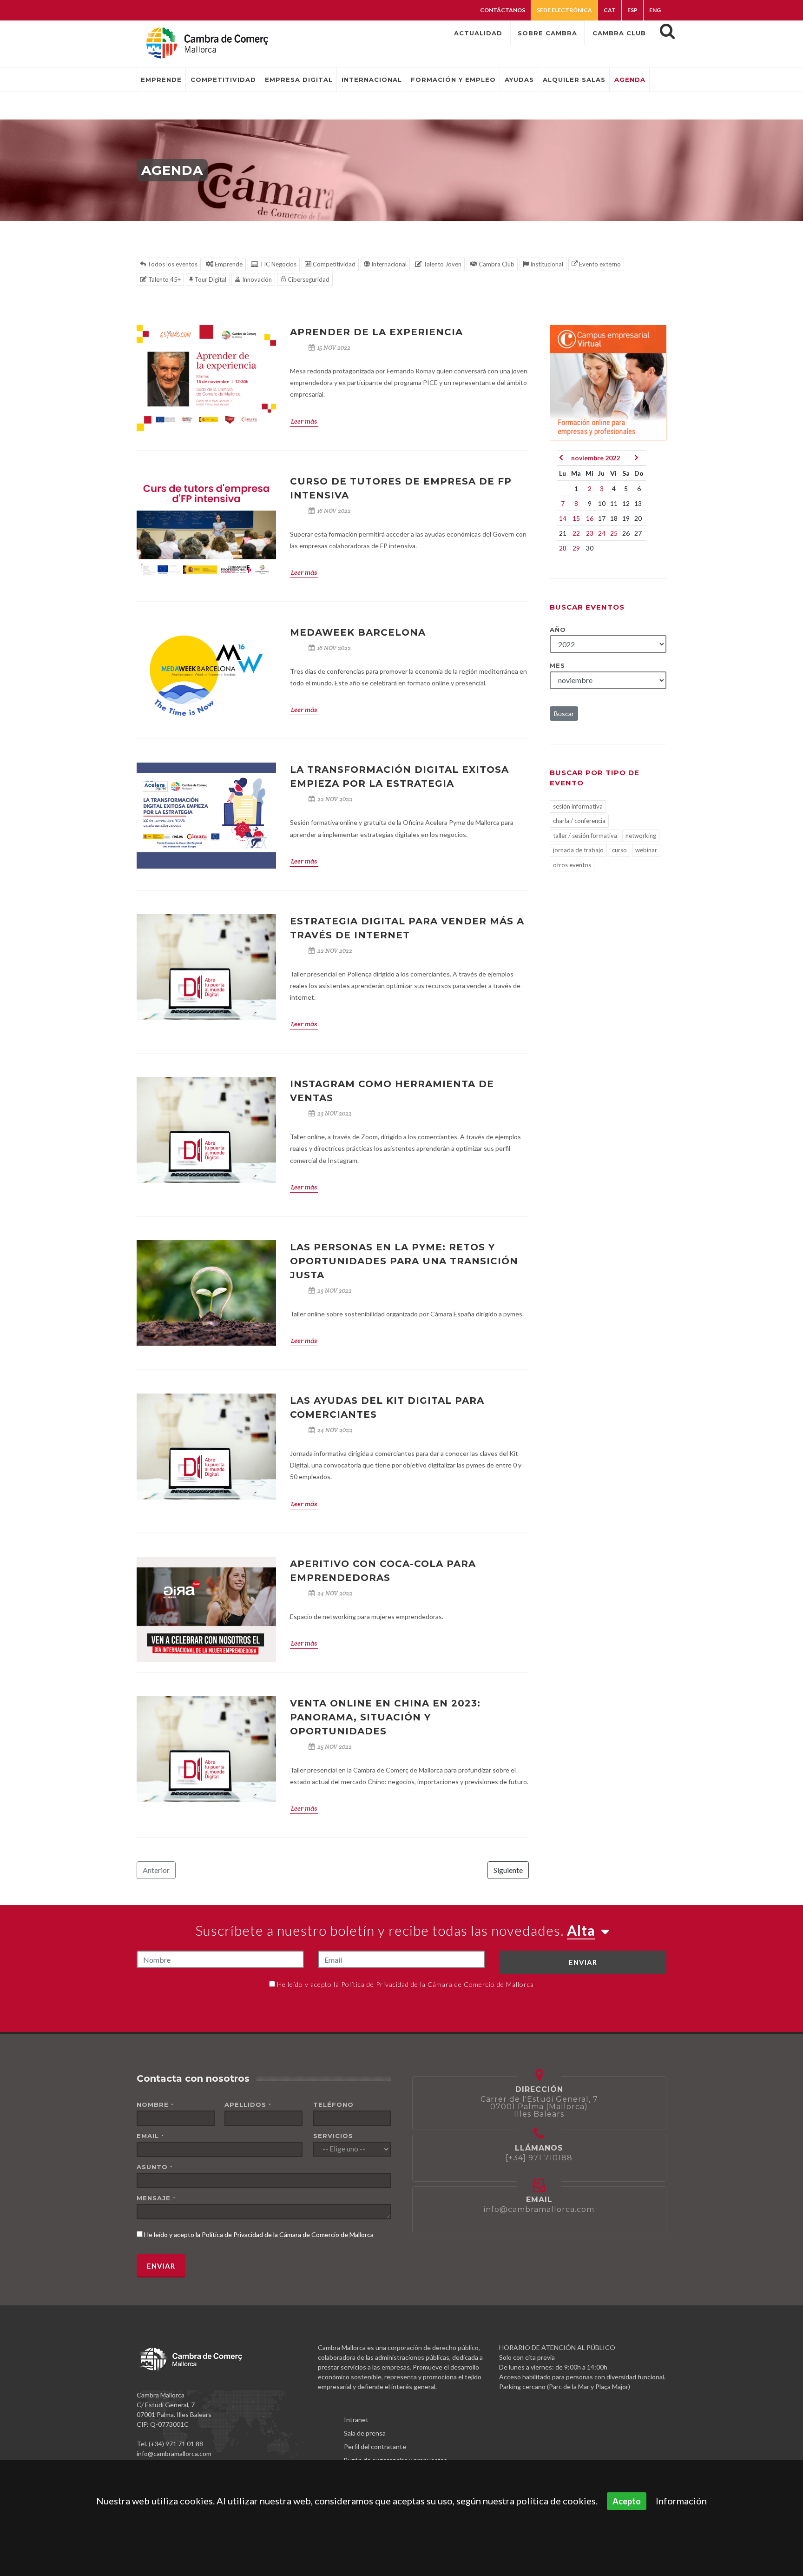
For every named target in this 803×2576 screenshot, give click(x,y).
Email (150, 2136)
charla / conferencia (579, 821)
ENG (655, 10)
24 (602, 533)
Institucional (546, 264)
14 (563, 518)
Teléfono (333, 2105)
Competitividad (333, 264)
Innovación (256, 279)
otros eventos (572, 865)
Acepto (627, 2501)
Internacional (388, 264)
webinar (646, 850)
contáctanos (503, 10)
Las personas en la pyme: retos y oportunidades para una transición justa (404, 1261)
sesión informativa (578, 806)
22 (576, 533)
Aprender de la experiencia (376, 332)
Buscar (564, 714)
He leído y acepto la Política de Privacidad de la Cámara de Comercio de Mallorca (405, 1984)
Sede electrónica (564, 10)
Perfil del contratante (375, 2447)
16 (590, 518)
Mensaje (156, 2198)
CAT (610, 10)
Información (681, 2501)
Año (558, 630)
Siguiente (508, 1870)
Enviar (583, 1962)
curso (619, 850)
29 (576, 548)
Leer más (304, 421)
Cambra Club (496, 264)
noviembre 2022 (596, 458)
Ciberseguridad (308, 279)
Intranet (356, 2420)
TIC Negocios (277, 264)
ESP (632, 10)
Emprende (228, 264)
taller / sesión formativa (585, 836)
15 (576, 518)
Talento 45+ (164, 279)
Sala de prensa (365, 2433)
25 (614, 533)
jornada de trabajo (578, 850)
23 (590, 533)
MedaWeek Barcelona (358, 632)
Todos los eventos (172, 264)
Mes (557, 665)
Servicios (333, 2136)
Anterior (156, 1870)
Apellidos (248, 2105)
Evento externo (599, 264)
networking (641, 836)
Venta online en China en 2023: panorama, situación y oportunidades (385, 1717)
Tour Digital (210, 279)
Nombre (155, 2105)
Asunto (155, 2167)
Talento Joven (442, 264)
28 (563, 548)
